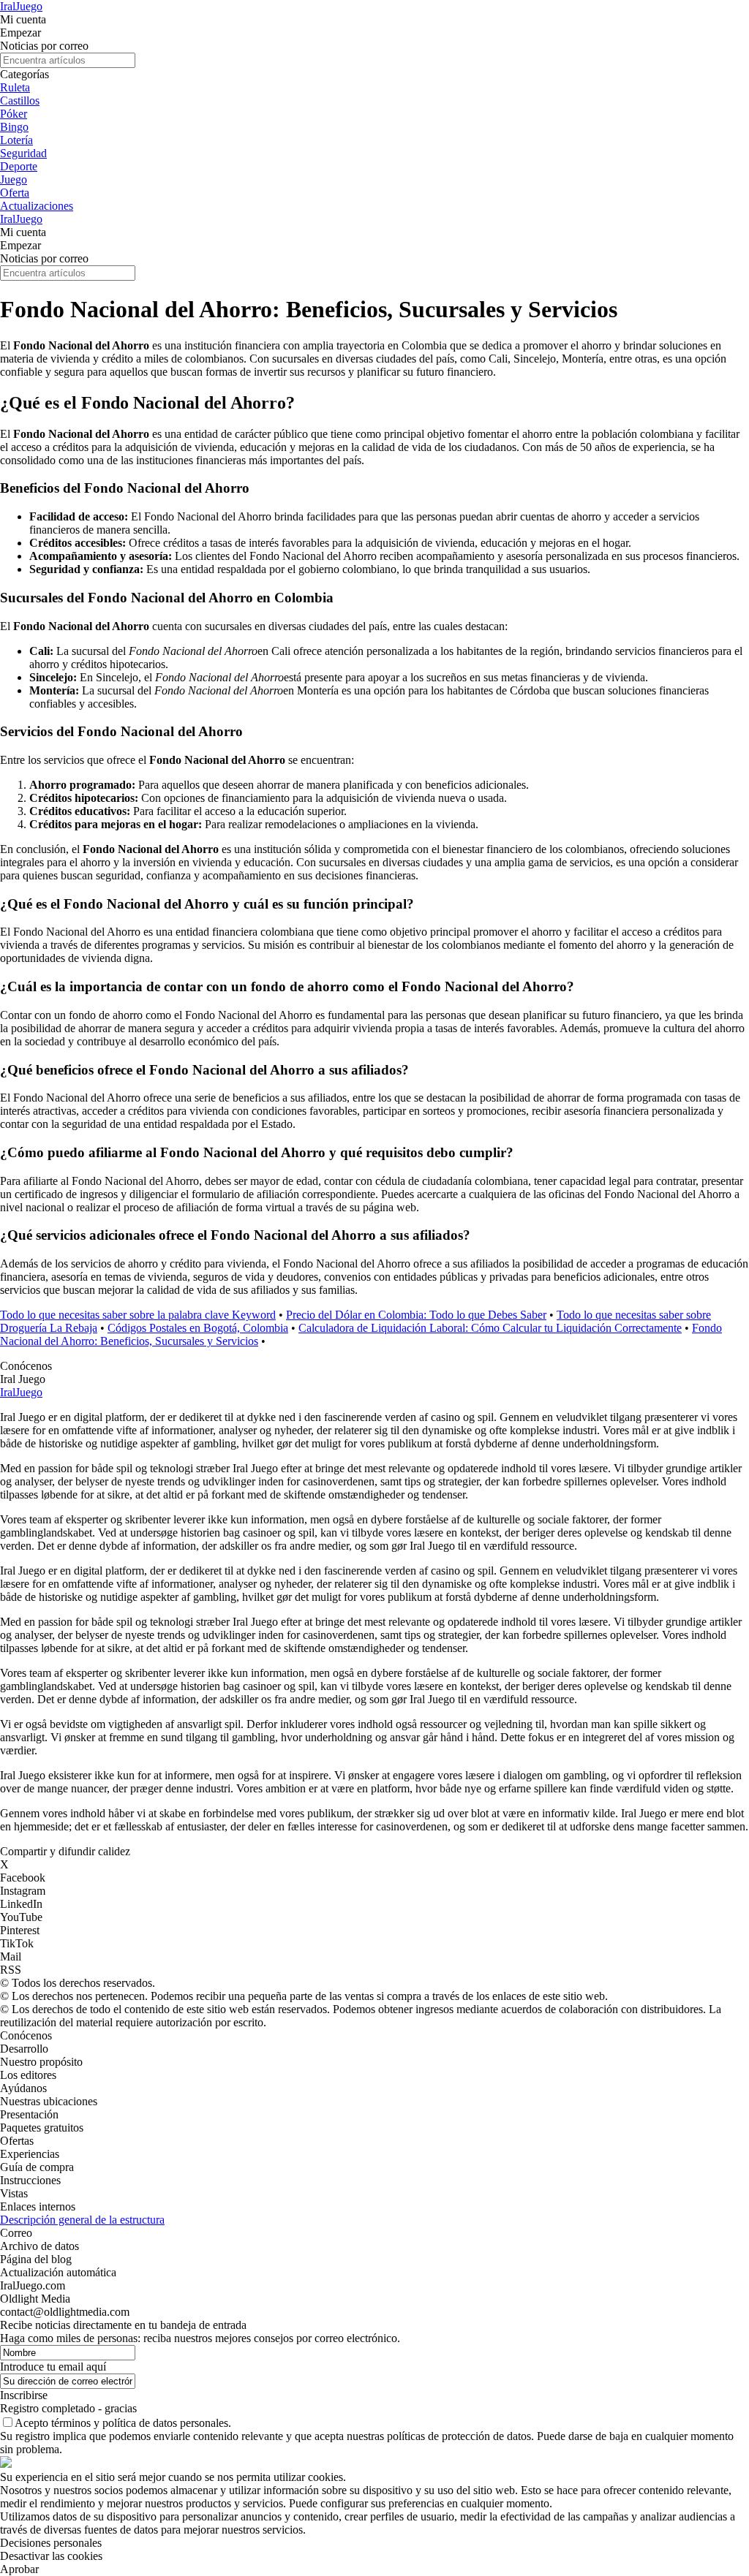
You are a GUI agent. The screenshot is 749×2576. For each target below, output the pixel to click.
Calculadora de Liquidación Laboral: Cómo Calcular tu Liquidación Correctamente (490, 1328)
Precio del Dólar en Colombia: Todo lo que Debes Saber (416, 1315)
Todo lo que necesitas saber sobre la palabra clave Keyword (138, 1315)
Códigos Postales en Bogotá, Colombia (198, 1328)
